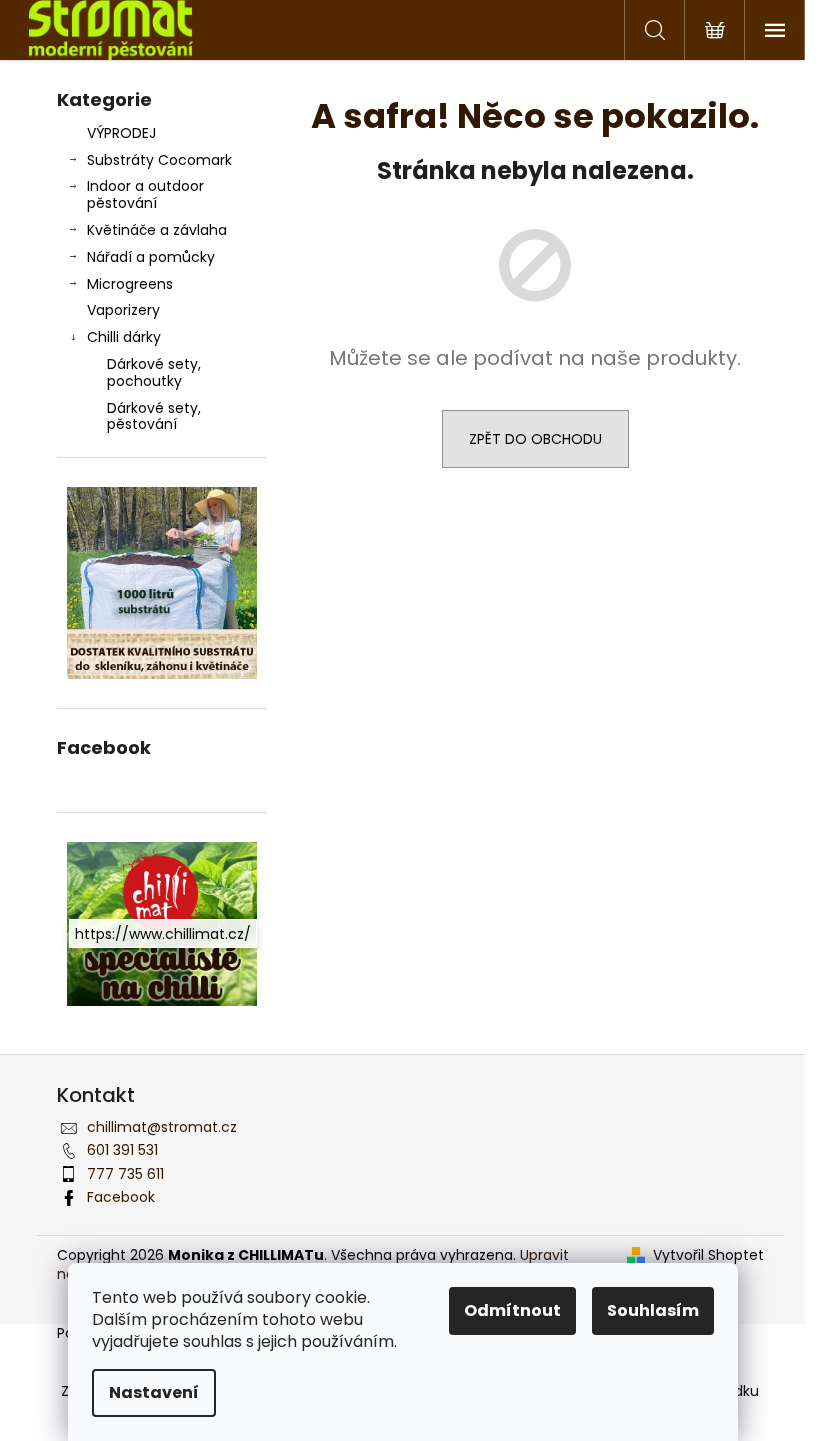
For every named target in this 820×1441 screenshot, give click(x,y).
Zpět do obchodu (535, 439)
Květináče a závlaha (157, 230)
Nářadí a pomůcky (151, 257)
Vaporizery (123, 310)
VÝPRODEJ (121, 133)
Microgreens (130, 284)
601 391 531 (122, 1150)
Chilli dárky (124, 337)
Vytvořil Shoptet (708, 1255)
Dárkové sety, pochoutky (154, 372)
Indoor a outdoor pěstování (145, 194)
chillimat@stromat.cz (162, 1127)
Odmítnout (512, 1310)
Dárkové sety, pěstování (154, 416)
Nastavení (154, 1392)
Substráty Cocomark (159, 160)
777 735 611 (125, 1174)
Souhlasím (653, 1310)
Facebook (121, 1197)
